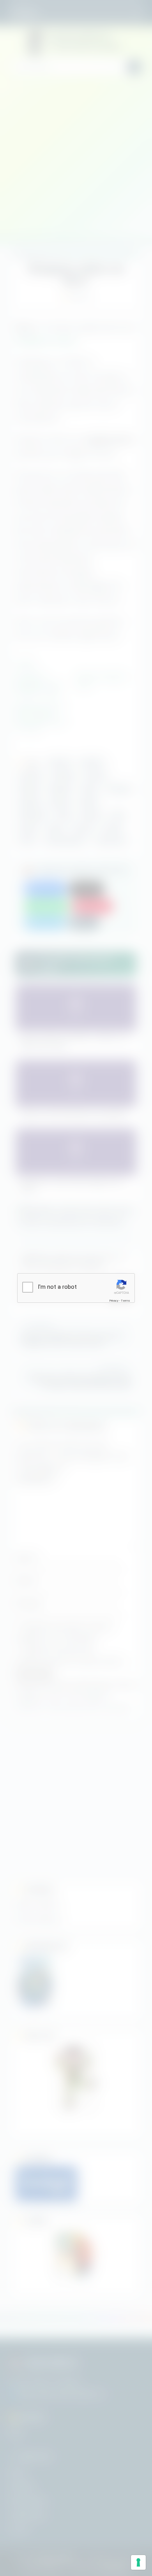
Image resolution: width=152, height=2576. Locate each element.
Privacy (114, 1301)
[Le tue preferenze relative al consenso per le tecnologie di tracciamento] (138, 2562)
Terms (125, 1301)
